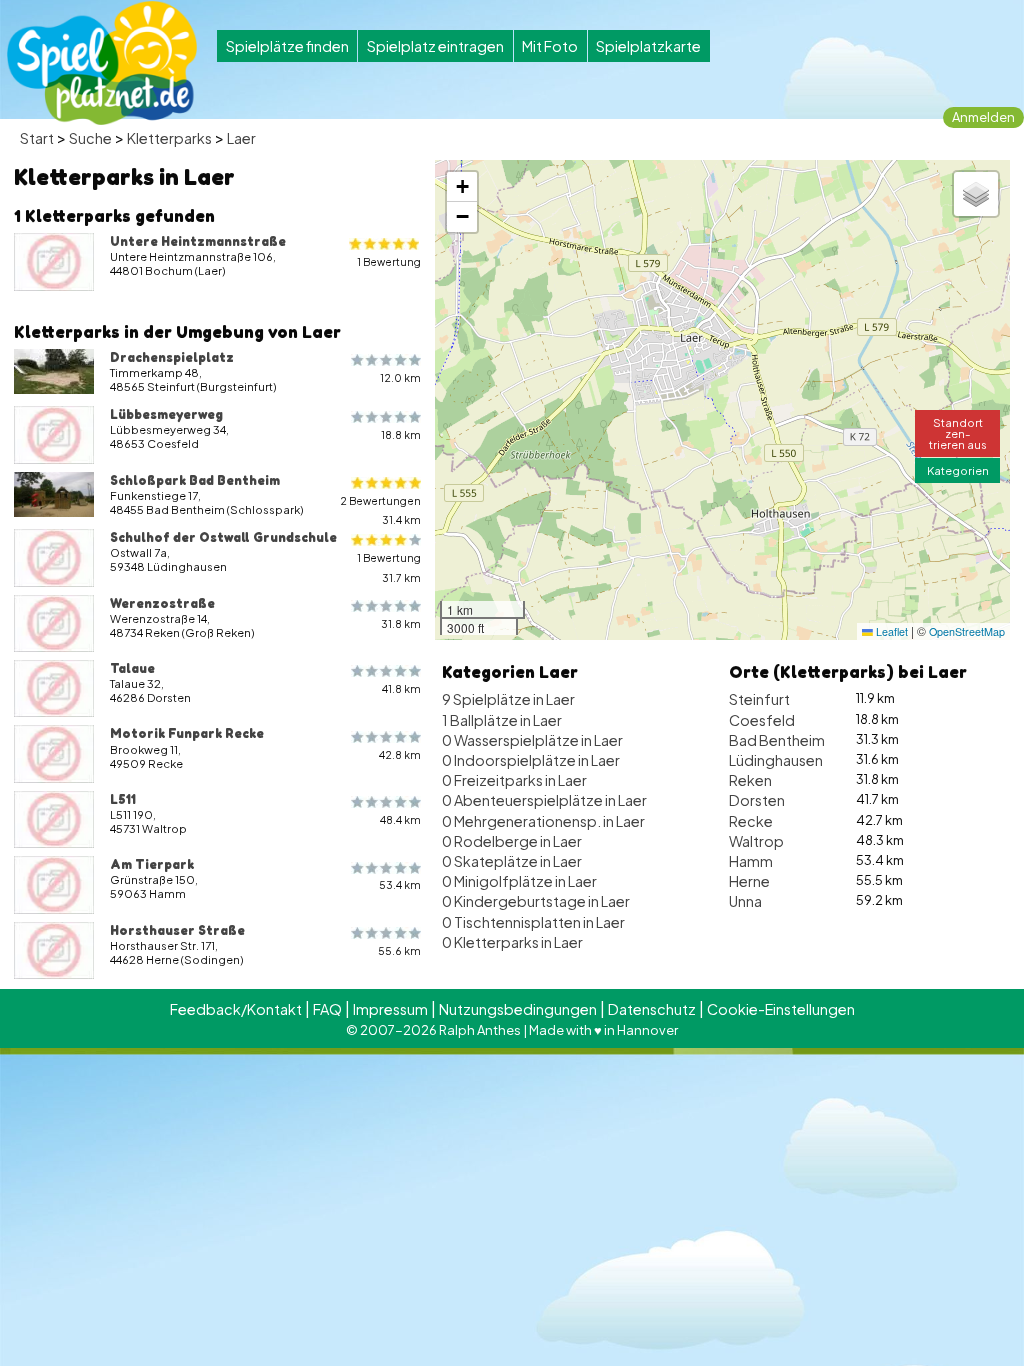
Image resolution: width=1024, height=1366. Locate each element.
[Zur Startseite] (102, 63)
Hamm (751, 861)
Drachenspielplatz (172, 357)
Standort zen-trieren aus (958, 433)
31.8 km (401, 623)
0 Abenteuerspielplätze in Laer (544, 800)
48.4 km (400, 819)
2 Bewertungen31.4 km (380, 510)
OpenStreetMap (967, 631)
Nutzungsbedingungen (518, 1009)
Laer (241, 138)
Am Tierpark (152, 864)
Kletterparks (169, 138)
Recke (751, 821)
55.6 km (399, 950)
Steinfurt (759, 699)
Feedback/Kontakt (236, 1009)
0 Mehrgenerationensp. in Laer (543, 821)
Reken (750, 780)
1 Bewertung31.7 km (389, 567)
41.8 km (401, 688)
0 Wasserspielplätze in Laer (532, 740)
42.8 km (400, 754)
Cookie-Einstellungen (781, 1009)
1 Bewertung (389, 261)
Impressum (390, 1009)
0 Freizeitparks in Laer (514, 780)
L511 (123, 799)
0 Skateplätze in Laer (512, 861)
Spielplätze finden (287, 46)
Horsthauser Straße (177, 930)
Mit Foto (550, 46)
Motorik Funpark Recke (187, 733)
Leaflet (890, 631)
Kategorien (958, 470)
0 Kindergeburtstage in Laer (536, 901)
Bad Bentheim (777, 740)
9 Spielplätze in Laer (508, 699)
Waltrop (756, 841)
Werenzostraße (162, 603)
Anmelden (983, 117)
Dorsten (757, 800)
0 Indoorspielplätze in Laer (531, 760)
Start (37, 138)
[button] (462, 187)
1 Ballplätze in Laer (502, 720)
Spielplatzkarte (648, 46)
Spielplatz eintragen (435, 46)
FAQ (327, 1009)
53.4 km (400, 884)
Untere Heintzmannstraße (198, 241)
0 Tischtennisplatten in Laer (533, 922)
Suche (90, 138)
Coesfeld (762, 720)
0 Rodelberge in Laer (512, 841)
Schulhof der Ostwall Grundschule (223, 537)
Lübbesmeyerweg (166, 414)
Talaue (132, 668)
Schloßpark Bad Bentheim (195, 480)
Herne (749, 881)
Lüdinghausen (776, 760)
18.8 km (401, 434)
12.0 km (400, 377)
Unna (745, 901)
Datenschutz (652, 1009)
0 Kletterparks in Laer (512, 942)
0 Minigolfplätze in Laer (519, 881)
